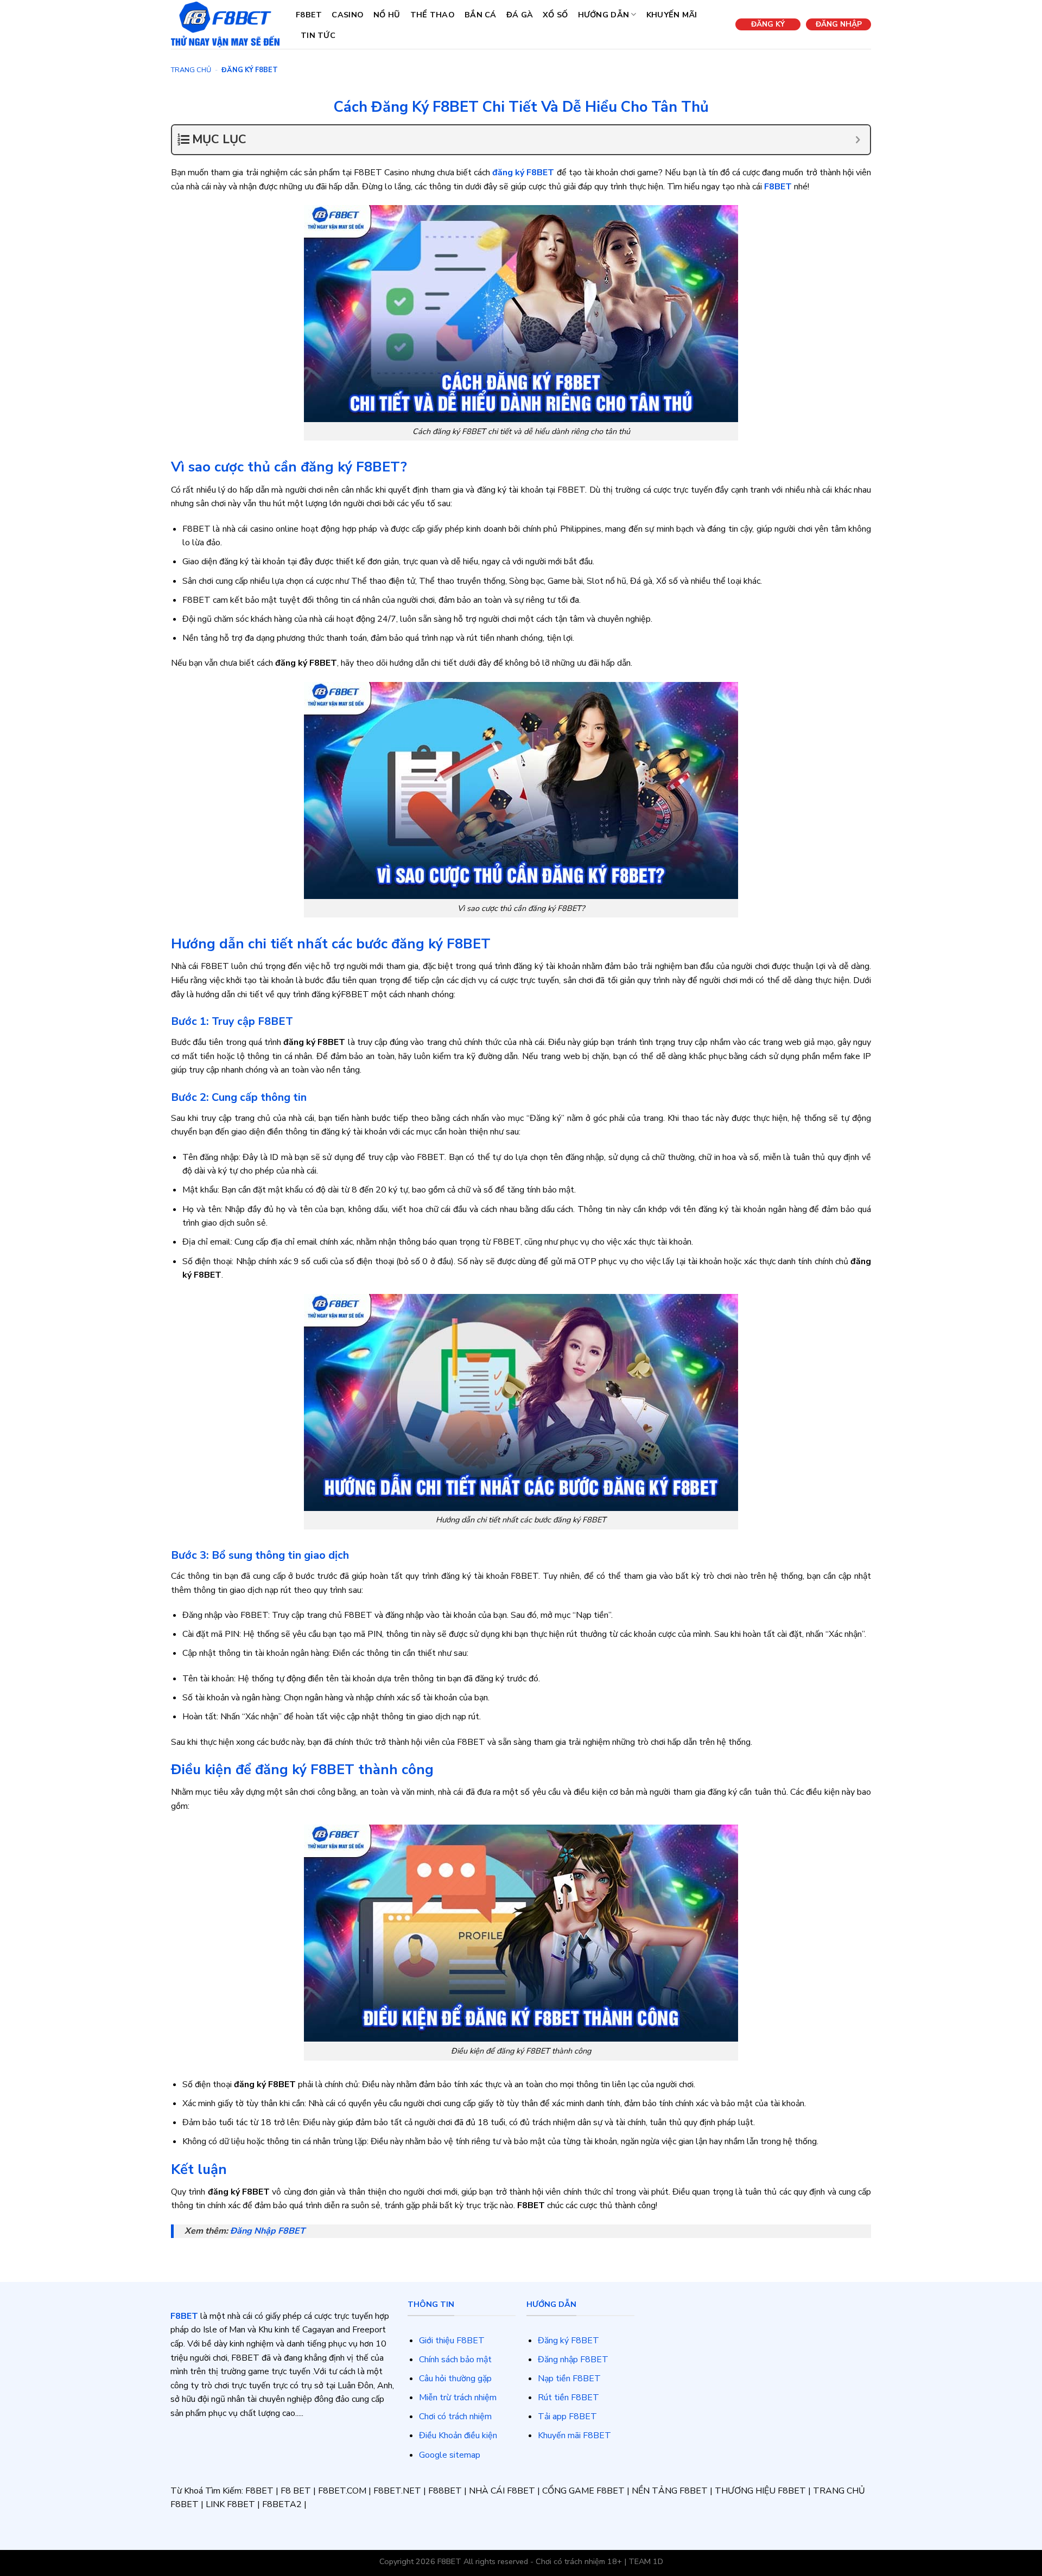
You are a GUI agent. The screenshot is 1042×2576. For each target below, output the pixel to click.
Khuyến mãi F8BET (574, 2435)
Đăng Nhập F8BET (268, 2231)
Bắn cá (481, 15)
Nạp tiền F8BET (569, 2379)
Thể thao (433, 15)
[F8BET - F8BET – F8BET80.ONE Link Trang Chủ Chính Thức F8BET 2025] (225, 24)
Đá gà (520, 15)
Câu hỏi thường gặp (455, 2379)
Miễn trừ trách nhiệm (458, 2398)
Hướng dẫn (604, 15)
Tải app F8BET (567, 2416)
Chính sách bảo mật (455, 2360)
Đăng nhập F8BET (573, 2360)
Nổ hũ (387, 15)
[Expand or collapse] (858, 140)
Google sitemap (450, 2455)
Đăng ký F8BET (568, 2341)
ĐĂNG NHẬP (839, 24)
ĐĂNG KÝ (768, 24)
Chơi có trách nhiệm (455, 2416)
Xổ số (555, 15)
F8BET (309, 15)
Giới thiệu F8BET (452, 2341)
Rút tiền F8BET (568, 2398)
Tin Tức (318, 35)
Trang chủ (191, 70)
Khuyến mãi (672, 15)
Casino (348, 15)
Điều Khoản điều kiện (458, 2435)
